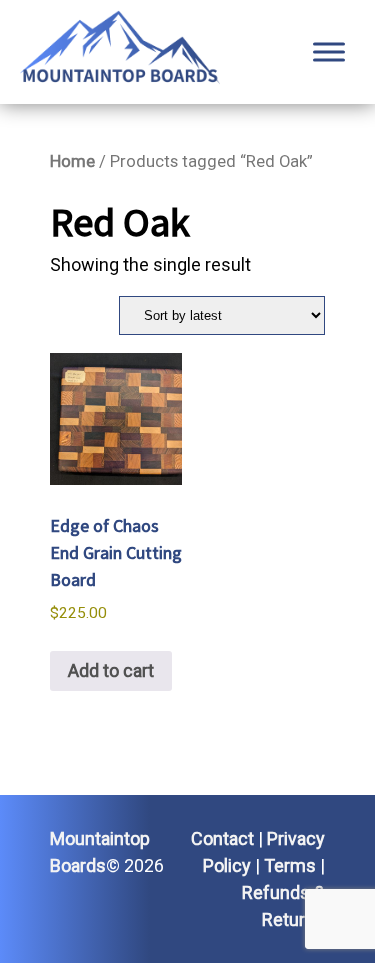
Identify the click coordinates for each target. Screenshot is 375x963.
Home (72, 161)
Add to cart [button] (111, 670)
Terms (290, 865)
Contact (222, 838)
